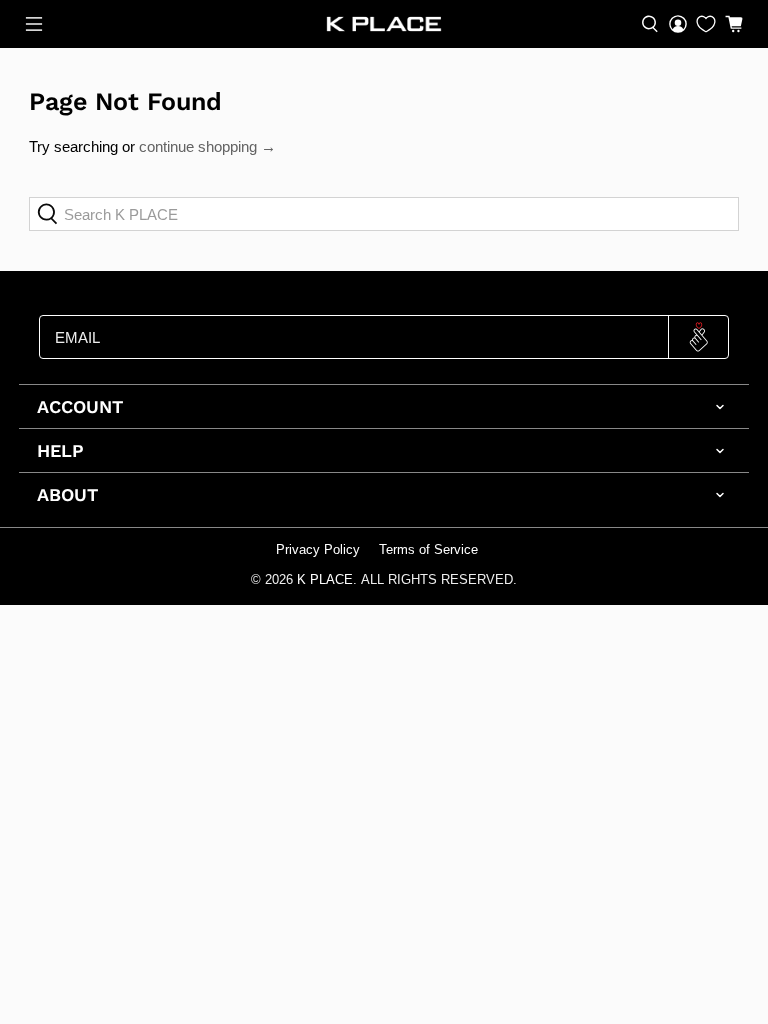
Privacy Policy (318, 550)
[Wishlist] (706, 24)
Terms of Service (428, 550)
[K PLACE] (384, 24)
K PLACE (325, 580)
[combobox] (384, 214)
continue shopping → (207, 146)
